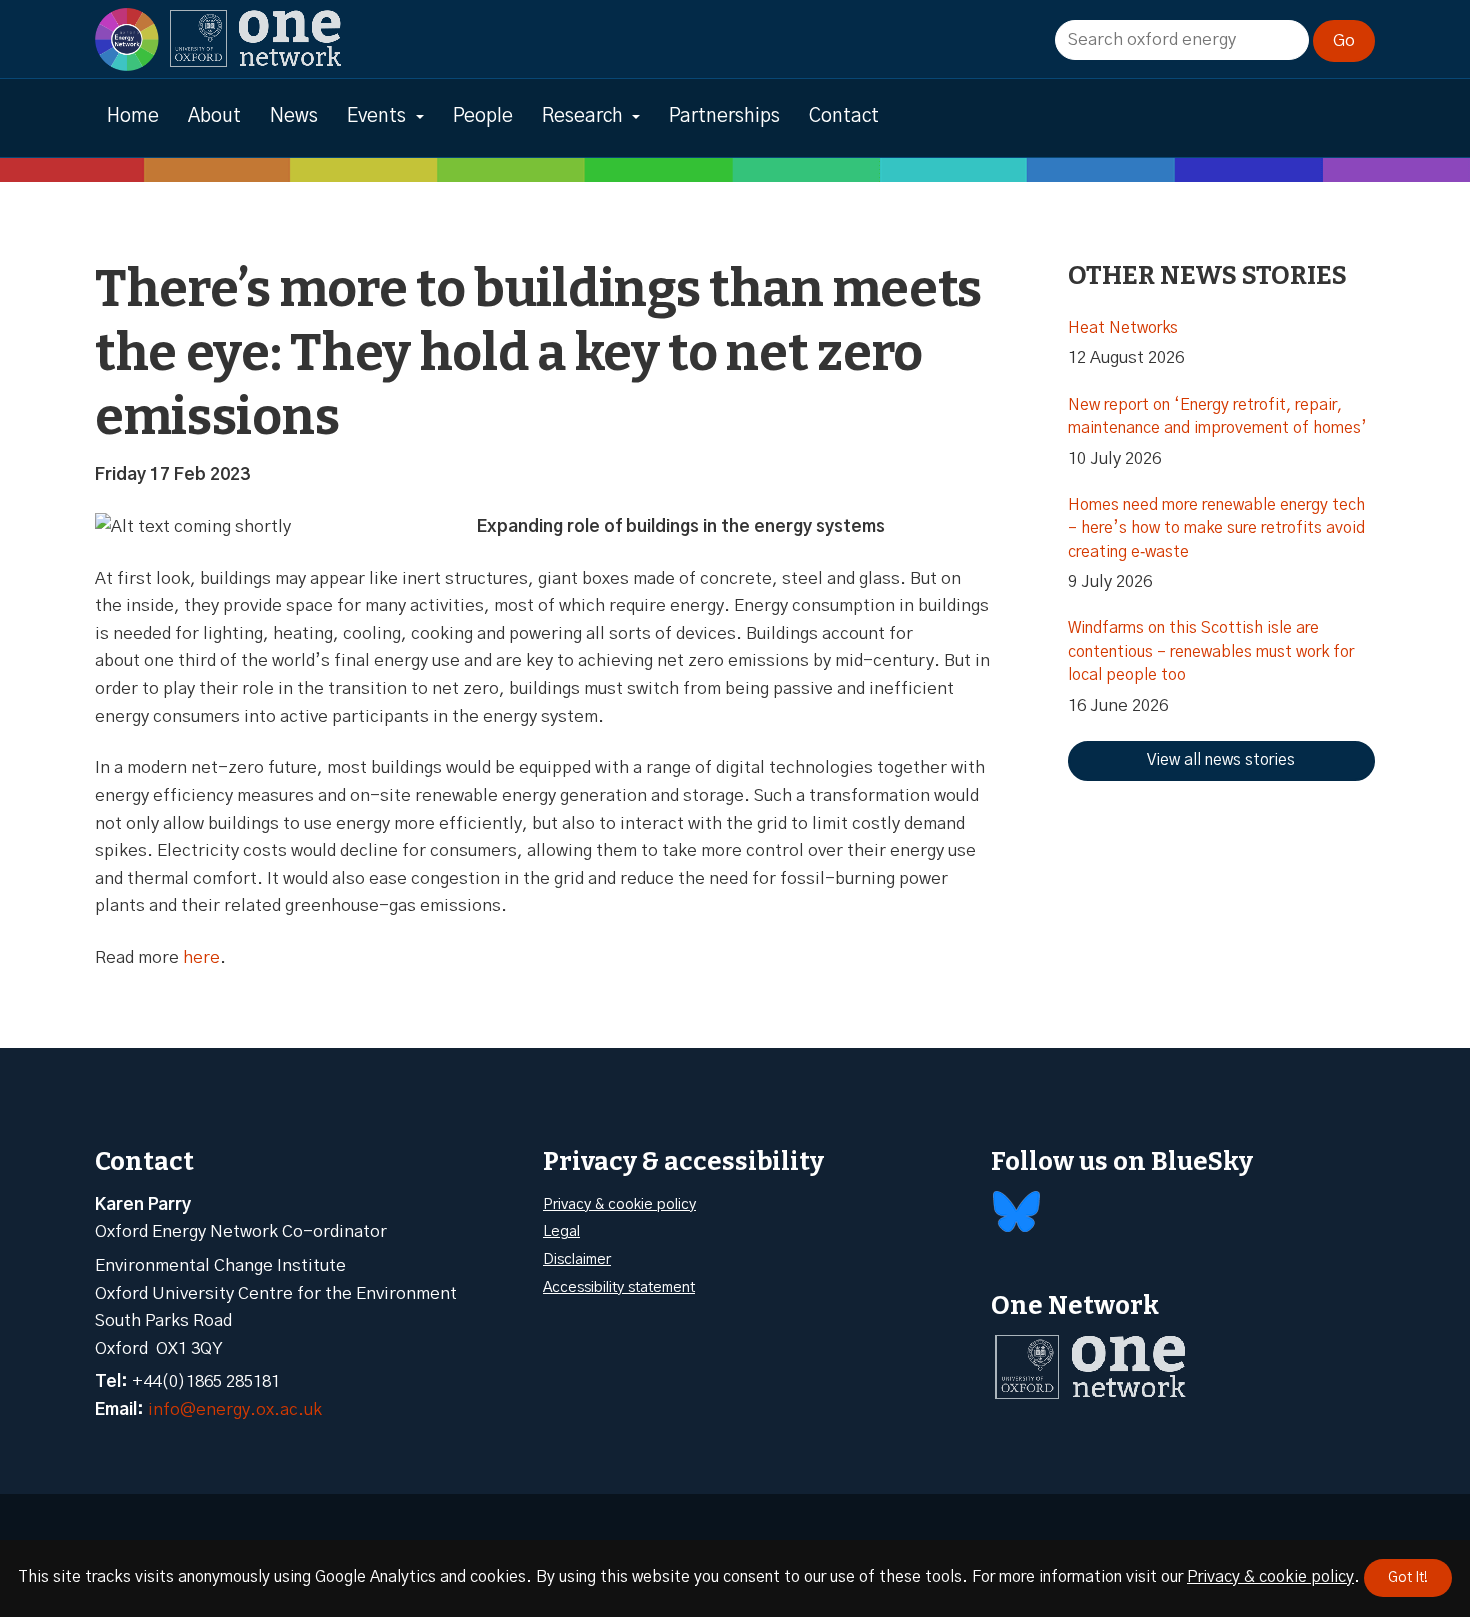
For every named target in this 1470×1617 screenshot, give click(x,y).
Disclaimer (577, 1259)
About (214, 116)
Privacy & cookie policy (619, 1204)
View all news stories (1221, 760)
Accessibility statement (619, 1287)
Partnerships (724, 116)
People (483, 116)
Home (133, 116)
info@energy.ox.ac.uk (235, 1409)
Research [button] (582, 116)
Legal (561, 1231)
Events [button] (376, 116)
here (201, 957)
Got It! (1408, 1578)
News (294, 116)
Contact (844, 116)
